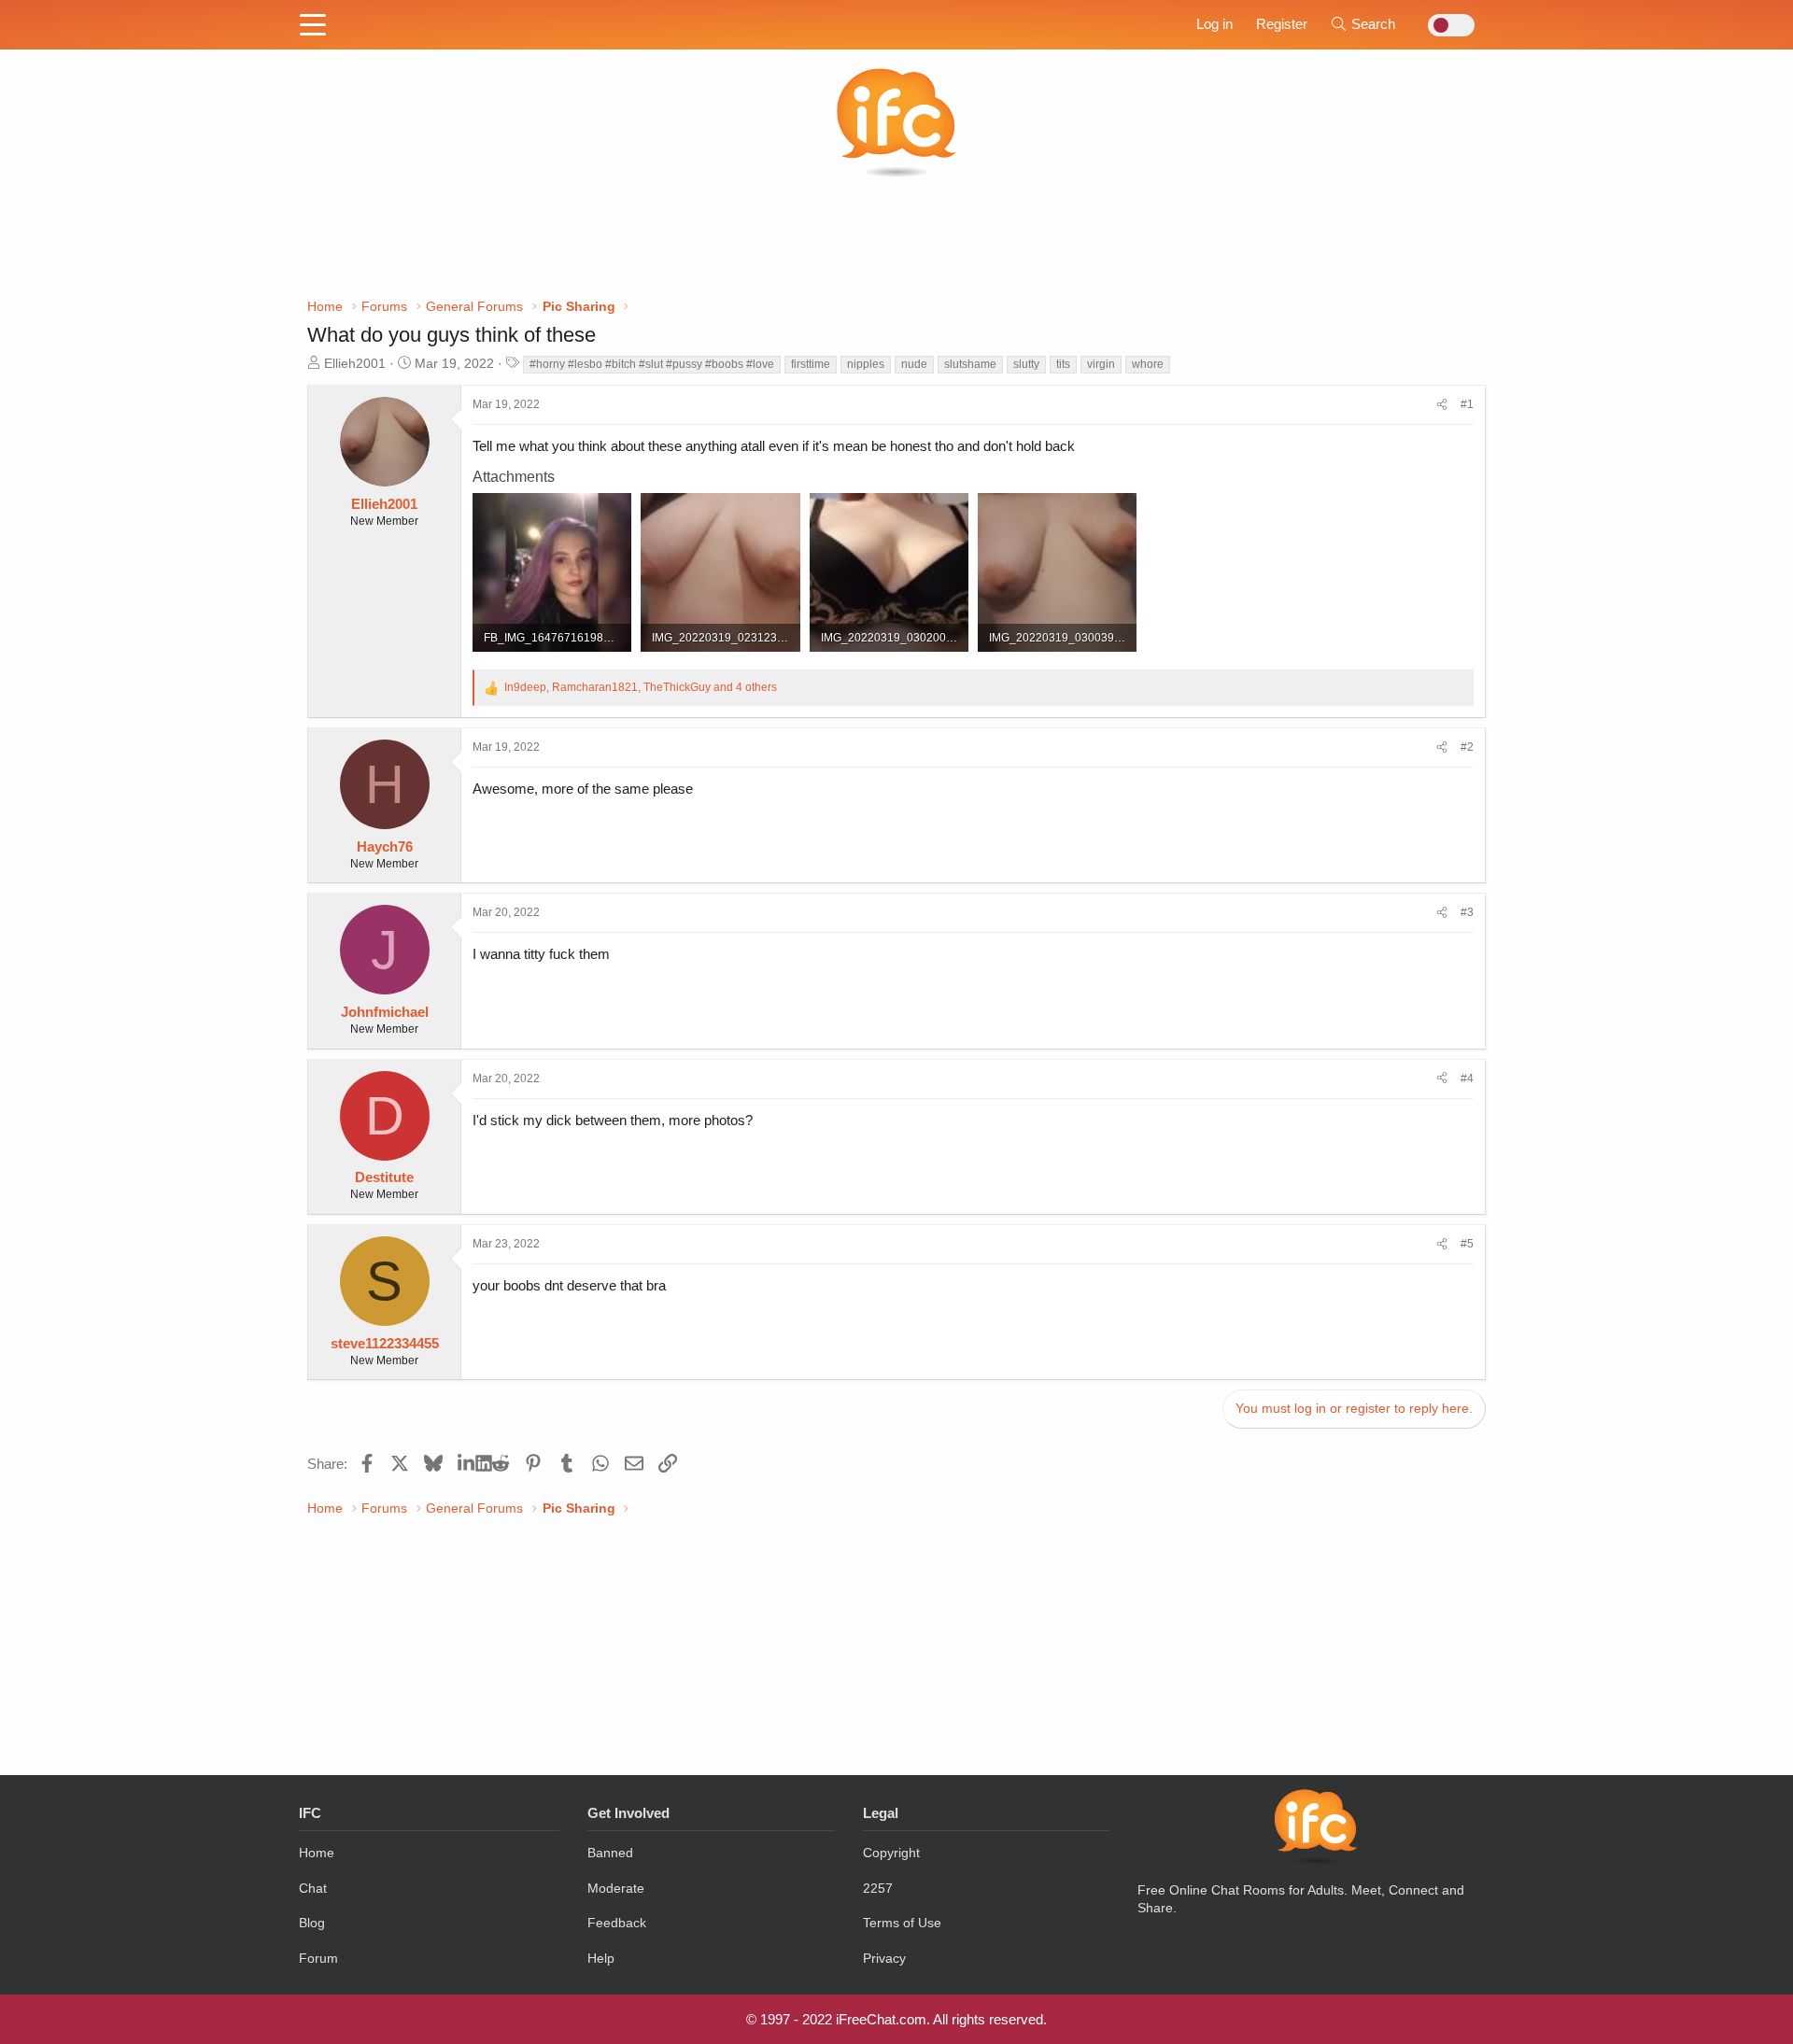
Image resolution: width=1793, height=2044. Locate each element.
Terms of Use (902, 1923)
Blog (312, 1923)
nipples (866, 364)
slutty (1026, 364)
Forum (318, 1958)
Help (601, 1958)
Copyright (891, 1853)
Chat (313, 1888)
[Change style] (1446, 25)
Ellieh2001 (355, 363)
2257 (878, 1888)
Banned (610, 1853)
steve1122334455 (385, 1343)
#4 (1467, 1078)
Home (317, 1853)
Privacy (884, 1958)
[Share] (1442, 405)
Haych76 (385, 846)
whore (1148, 364)
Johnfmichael (385, 1012)
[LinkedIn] (466, 1463)
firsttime (811, 364)
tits (1063, 364)
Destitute (384, 1177)
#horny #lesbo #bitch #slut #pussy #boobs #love (652, 364)
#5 (1467, 1244)
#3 (1467, 912)
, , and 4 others (641, 687)
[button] (313, 26)
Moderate (616, 1888)
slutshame (970, 364)
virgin (1101, 364)
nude (914, 364)
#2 (1467, 747)
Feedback (617, 1923)
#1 (1467, 404)
